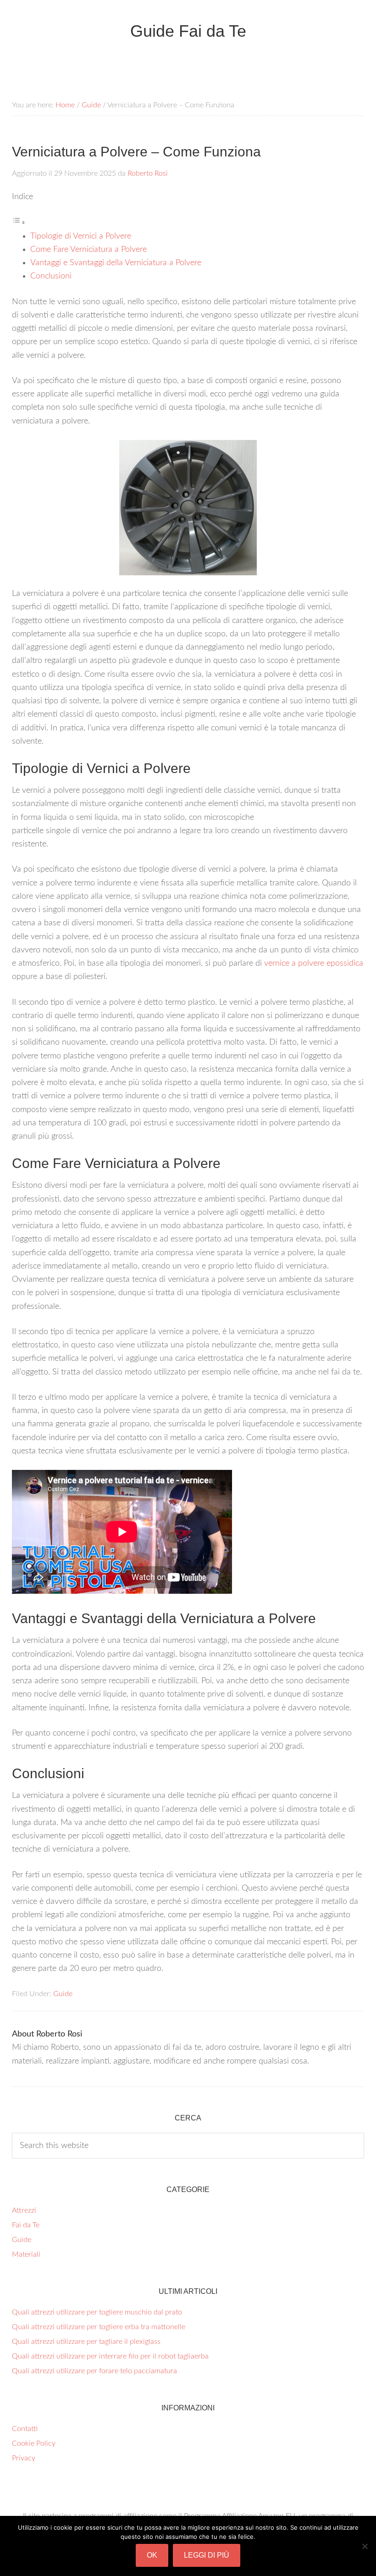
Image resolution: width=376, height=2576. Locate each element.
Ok (152, 2555)
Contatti (25, 2429)
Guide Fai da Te (188, 31)
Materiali (26, 2254)
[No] (365, 2546)
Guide (63, 1994)
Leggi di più (207, 2555)
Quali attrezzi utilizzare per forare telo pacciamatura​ (94, 2371)
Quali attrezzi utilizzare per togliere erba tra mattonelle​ (99, 2327)
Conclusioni (51, 276)
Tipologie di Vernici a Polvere (81, 236)
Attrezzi (24, 2210)
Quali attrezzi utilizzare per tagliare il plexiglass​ (86, 2342)
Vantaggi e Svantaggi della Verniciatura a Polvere (116, 263)
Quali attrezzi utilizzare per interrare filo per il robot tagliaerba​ (110, 2356)
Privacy (24, 2458)
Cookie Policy (34, 2443)
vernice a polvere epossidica (314, 963)
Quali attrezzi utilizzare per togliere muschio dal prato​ (97, 2312)
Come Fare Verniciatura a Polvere (88, 250)
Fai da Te (26, 2225)
